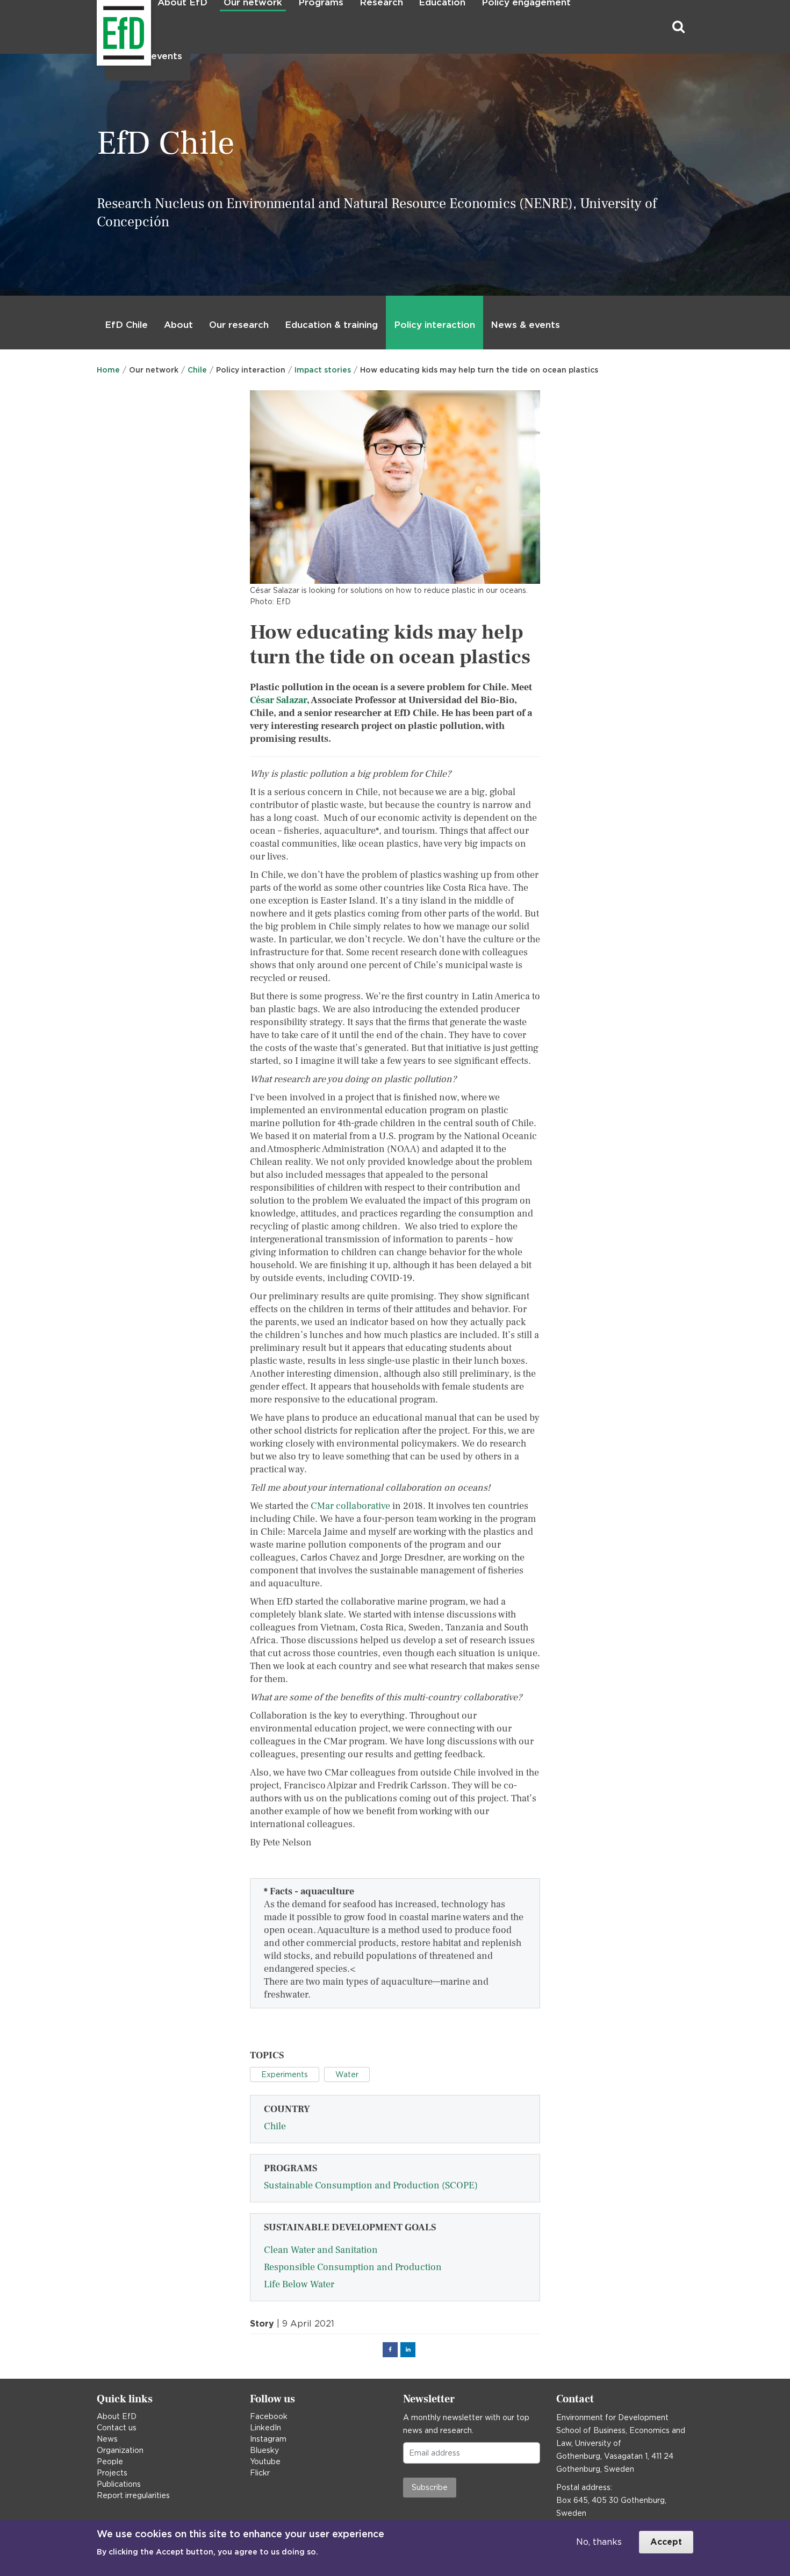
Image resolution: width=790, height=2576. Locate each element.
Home (108, 370)
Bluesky (264, 2450)
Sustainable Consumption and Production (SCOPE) (371, 2185)
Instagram (268, 2439)
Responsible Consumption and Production (353, 2267)
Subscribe (430, 2487)
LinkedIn (265, 2428)
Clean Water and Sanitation (321, 2250)
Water (347, 2074)
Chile (197, 370)
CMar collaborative (350, 1506)
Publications (119, 2484)
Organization (120, 2450)
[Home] (98, 27)
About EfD (117, 2416)
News (107, 2439)
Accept (666, 2542)
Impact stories (323, 370)
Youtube (265, 2461)
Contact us (117, 2428)
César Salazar (278, 700)
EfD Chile (126, 325)
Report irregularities (133, 2495)
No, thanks (599, 2542)
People (110, 2461)
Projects (112, 2473)
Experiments (285, 2074)
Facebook (269, 2416)
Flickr (260, 2473)
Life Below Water (299, 2284)
